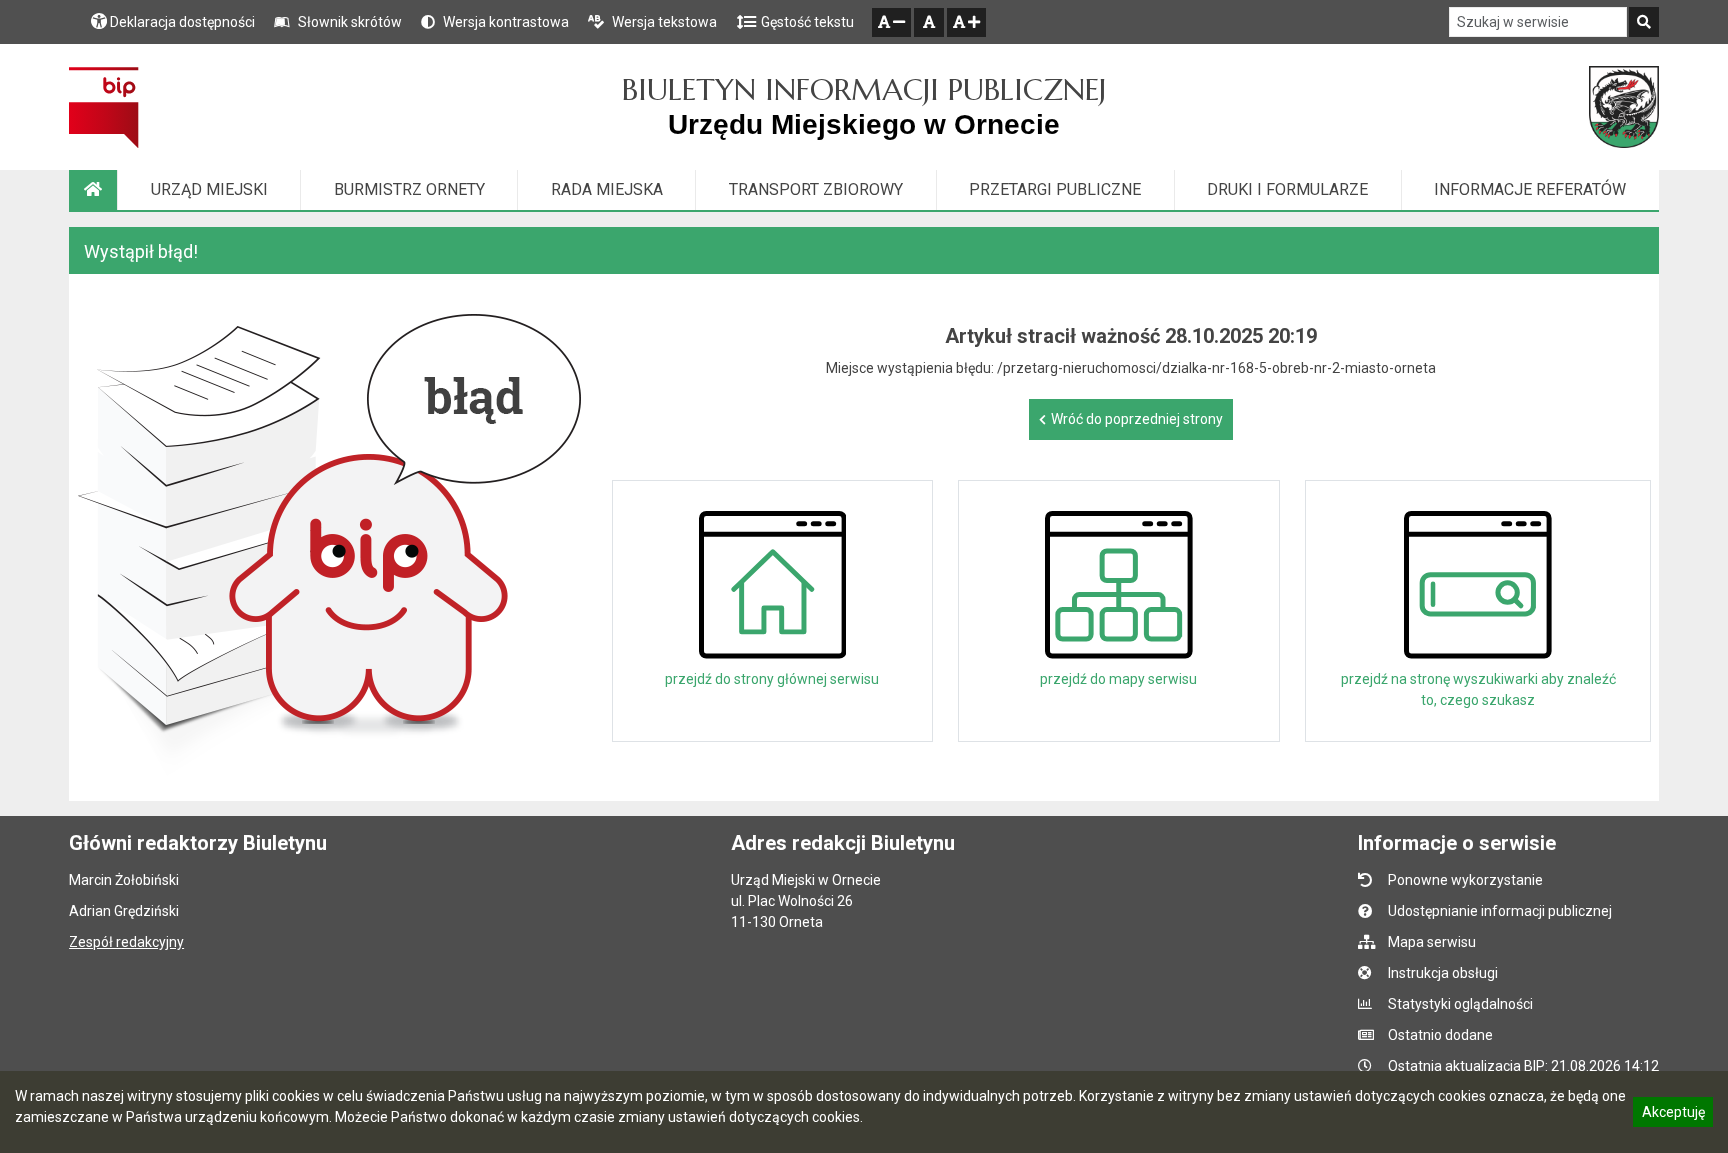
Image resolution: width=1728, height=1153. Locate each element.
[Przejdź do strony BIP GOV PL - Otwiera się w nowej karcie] (103, 107)
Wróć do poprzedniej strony (1137, 419)
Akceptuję (1673, 1115)
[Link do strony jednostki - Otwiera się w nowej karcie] (1624, 107)
